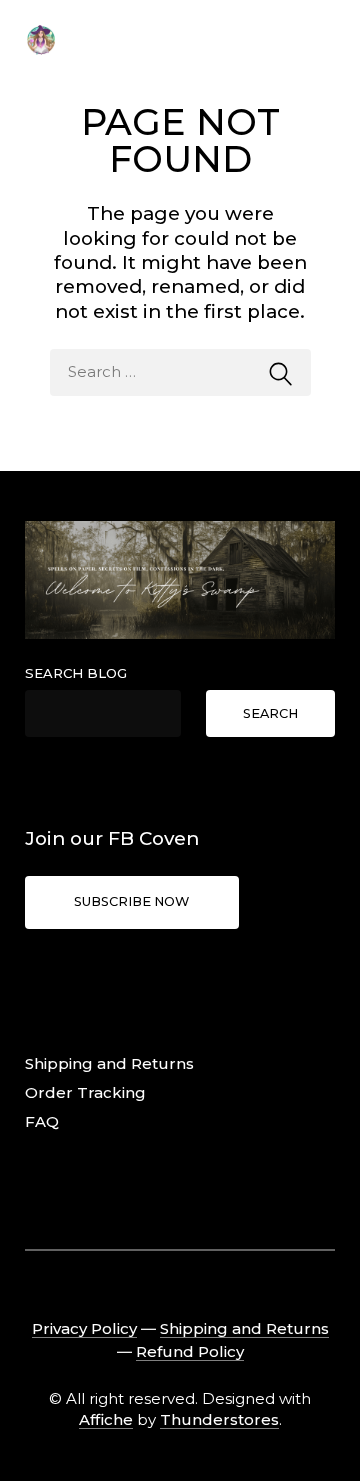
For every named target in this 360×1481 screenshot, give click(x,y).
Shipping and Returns (109, 1063)
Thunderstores (219, 1419)
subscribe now (131, 901)
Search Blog (76, 673)
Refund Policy (190, 1351)
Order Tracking (85, 1092)
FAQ (42, 1121)
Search (270, 713)
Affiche (106, 1419)
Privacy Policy (84, 1328)
